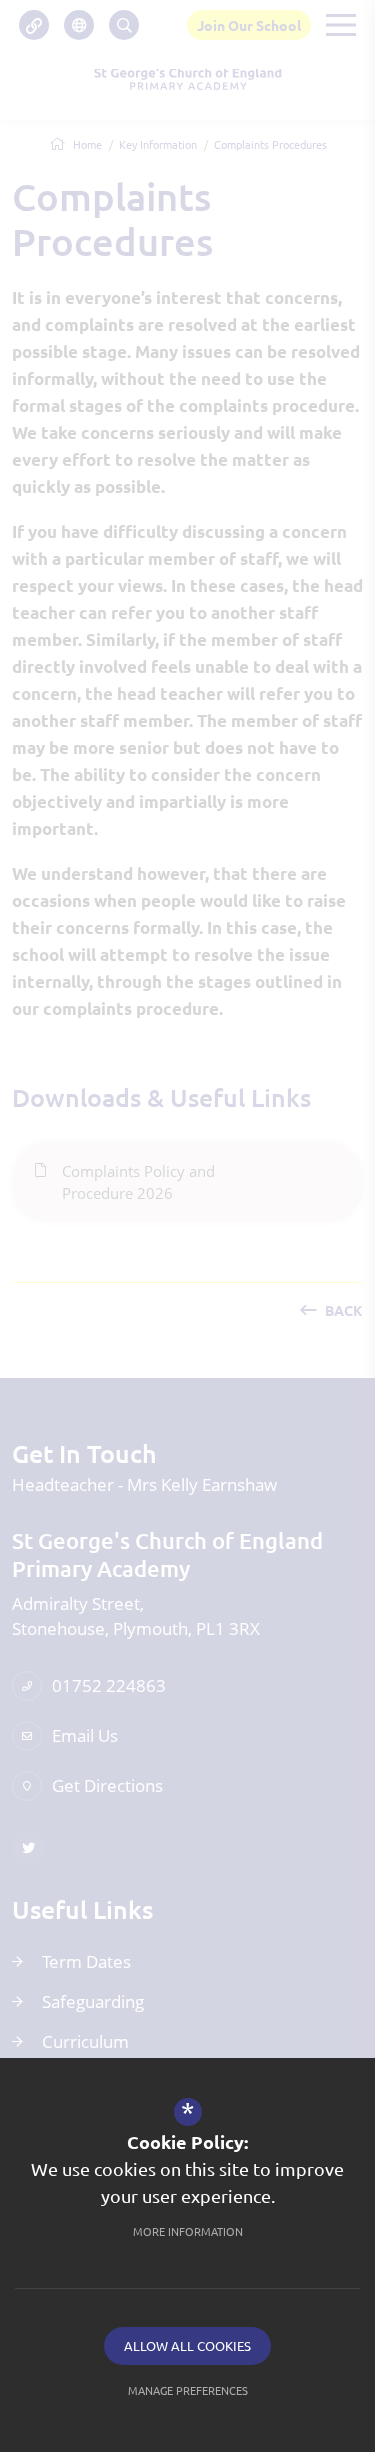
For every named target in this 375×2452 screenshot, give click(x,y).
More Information (188, 2231)
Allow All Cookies (187, 2345)
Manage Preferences (188, 2390)
